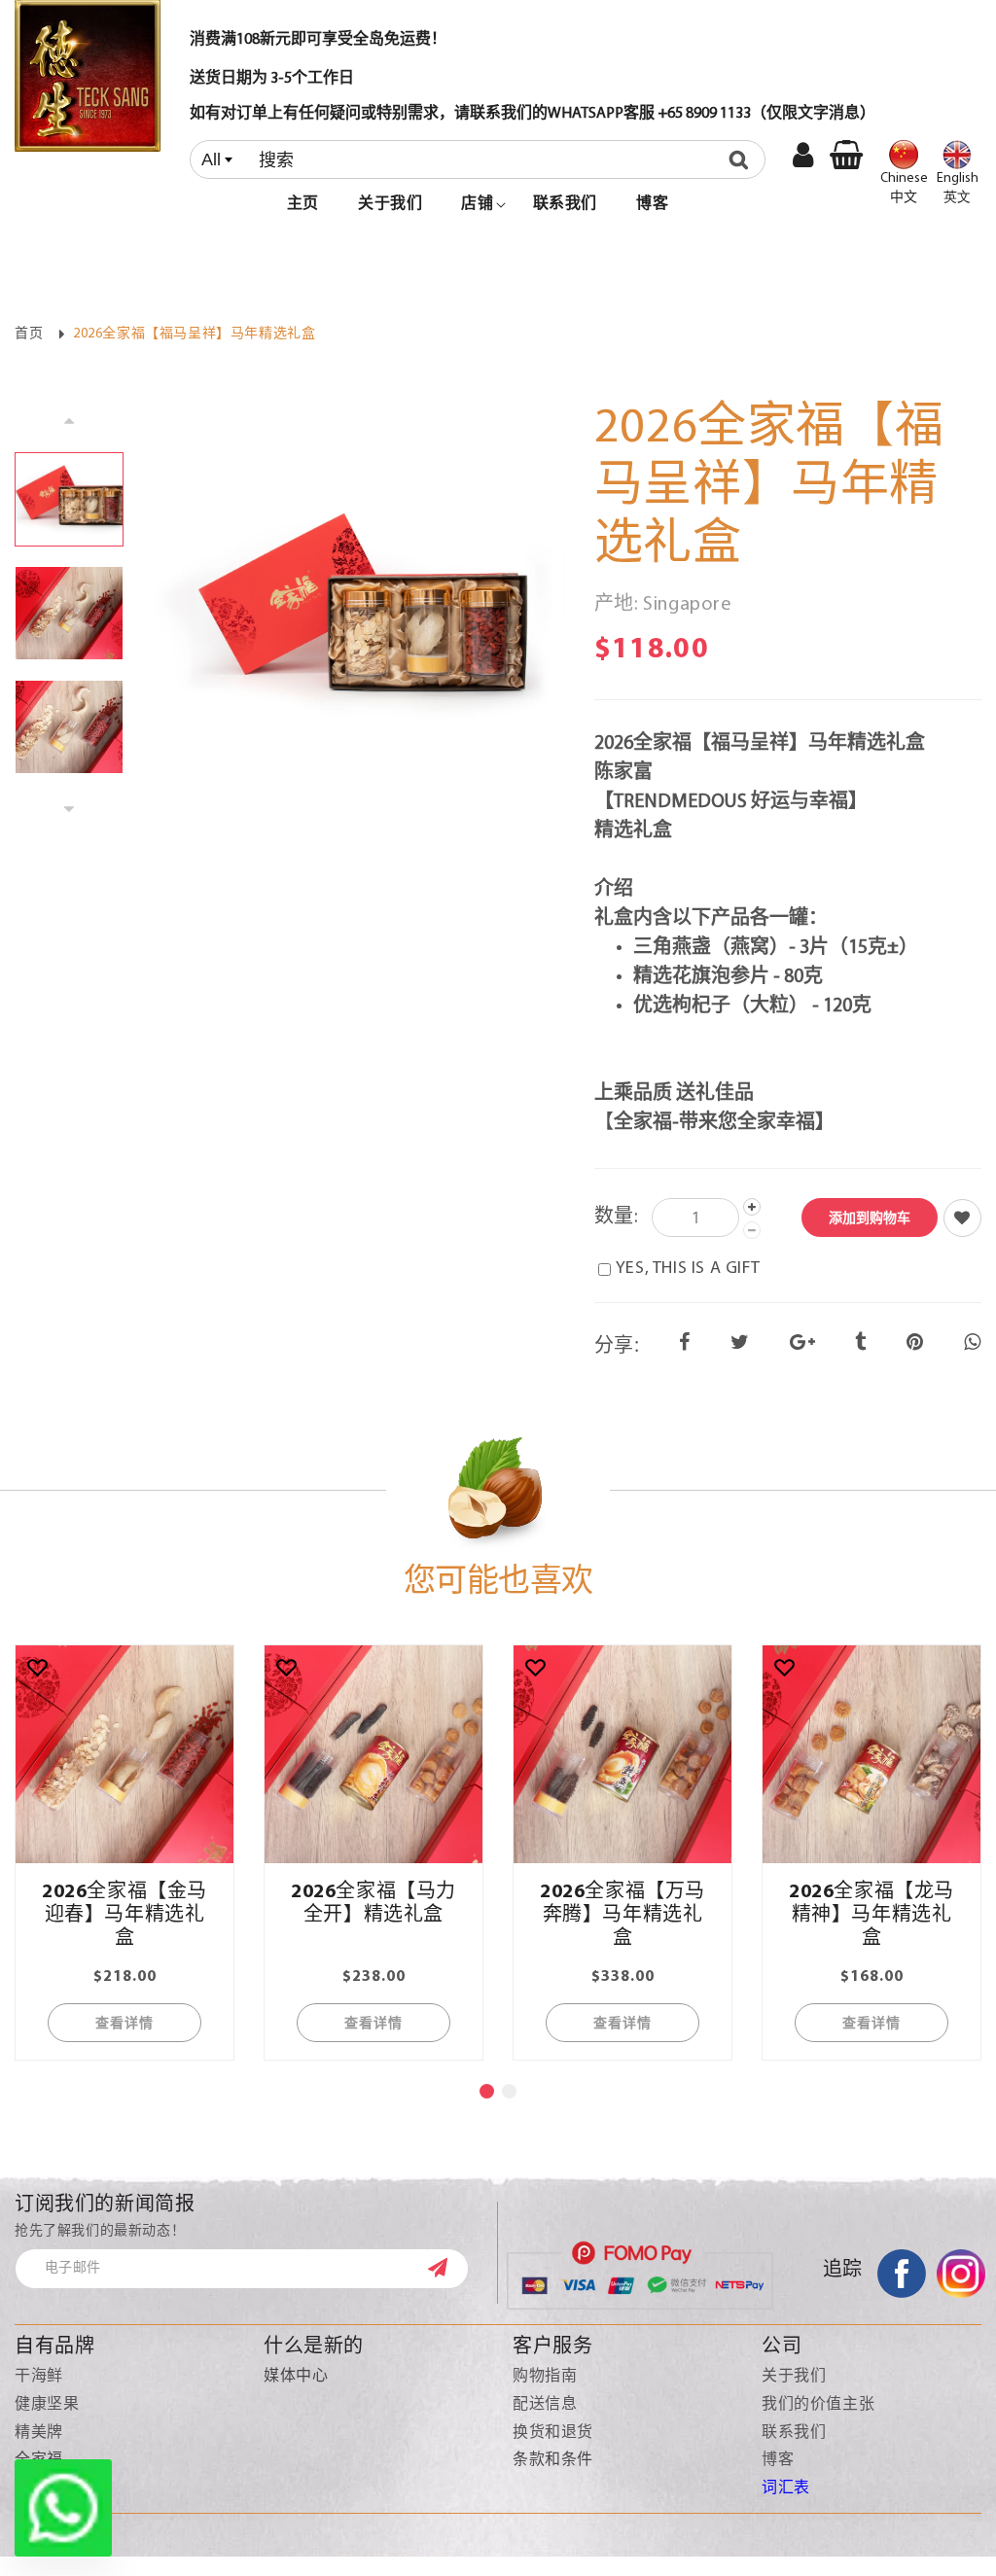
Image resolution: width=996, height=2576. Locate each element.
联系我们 (794, 2433)
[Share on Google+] (803, 1344)
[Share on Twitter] (740, 1344)
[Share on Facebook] (685, 1344)
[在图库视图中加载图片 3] (69, 727)
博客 (778, 2460)
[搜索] (743, 159)
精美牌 (39, 2433)
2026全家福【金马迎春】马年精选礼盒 (124, 1916)
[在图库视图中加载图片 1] (69, 499)
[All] (478, 159)
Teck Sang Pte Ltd (385, 2555)
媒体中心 (296, 2377)
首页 (29, 334)
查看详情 (124, 2022)
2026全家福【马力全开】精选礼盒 (373, 1904)
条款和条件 (553, 2460)
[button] (477, 204)
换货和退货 (553, 2433)
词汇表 (786, 2488)
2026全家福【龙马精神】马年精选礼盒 (871, 1916)
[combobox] (478, 159)
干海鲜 (39, 2377)
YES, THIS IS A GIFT (688, 1269)
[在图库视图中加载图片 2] (69, 613)
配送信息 (545, 2405)
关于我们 (794, 2377)
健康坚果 (47, 2405)
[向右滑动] (69, 810)
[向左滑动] (69, 420)
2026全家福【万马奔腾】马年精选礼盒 (622, 1916)
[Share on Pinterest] (915, 1344)
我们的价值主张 (818, 2405)
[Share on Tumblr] (861, 1344)
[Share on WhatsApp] (973, 1344)
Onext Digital (748, 2555)
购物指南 (545, 2377)
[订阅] (447, 2268)
